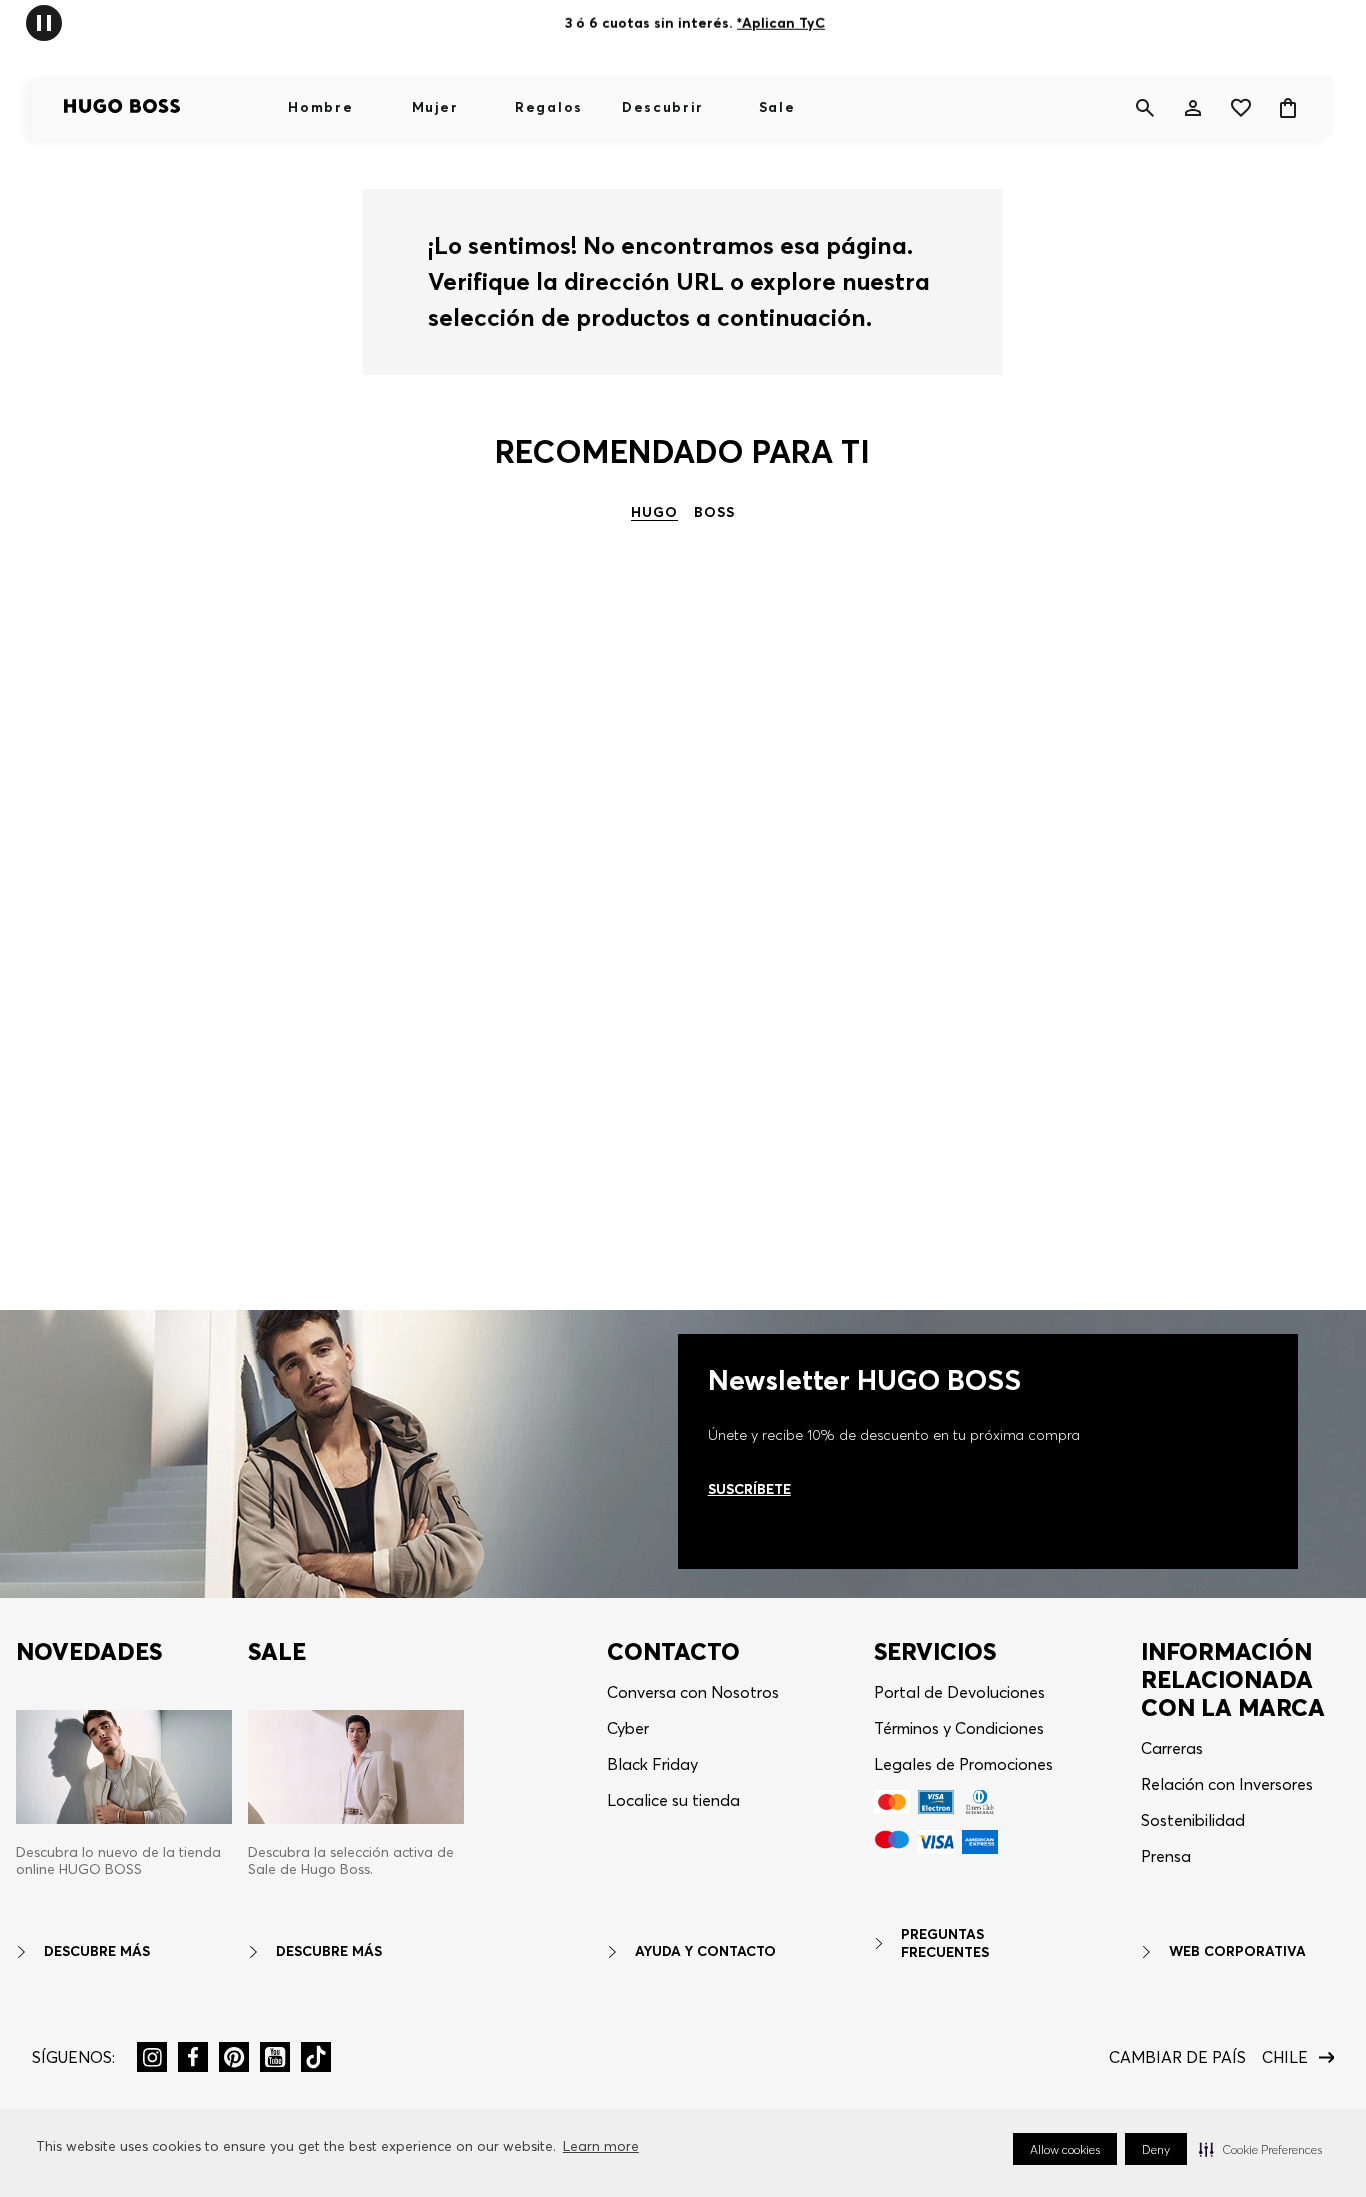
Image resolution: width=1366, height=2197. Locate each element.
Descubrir (663, 107)
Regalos (549, 107)
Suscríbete (749, 1489)
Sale (777, 107)
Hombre (320, 107)
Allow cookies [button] (1065, 2149)
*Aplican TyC (781, 23)
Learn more (601, 2146)
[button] (1260, 2149)
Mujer (435, 107)
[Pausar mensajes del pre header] (44, 21)
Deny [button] (1156, 2149)
